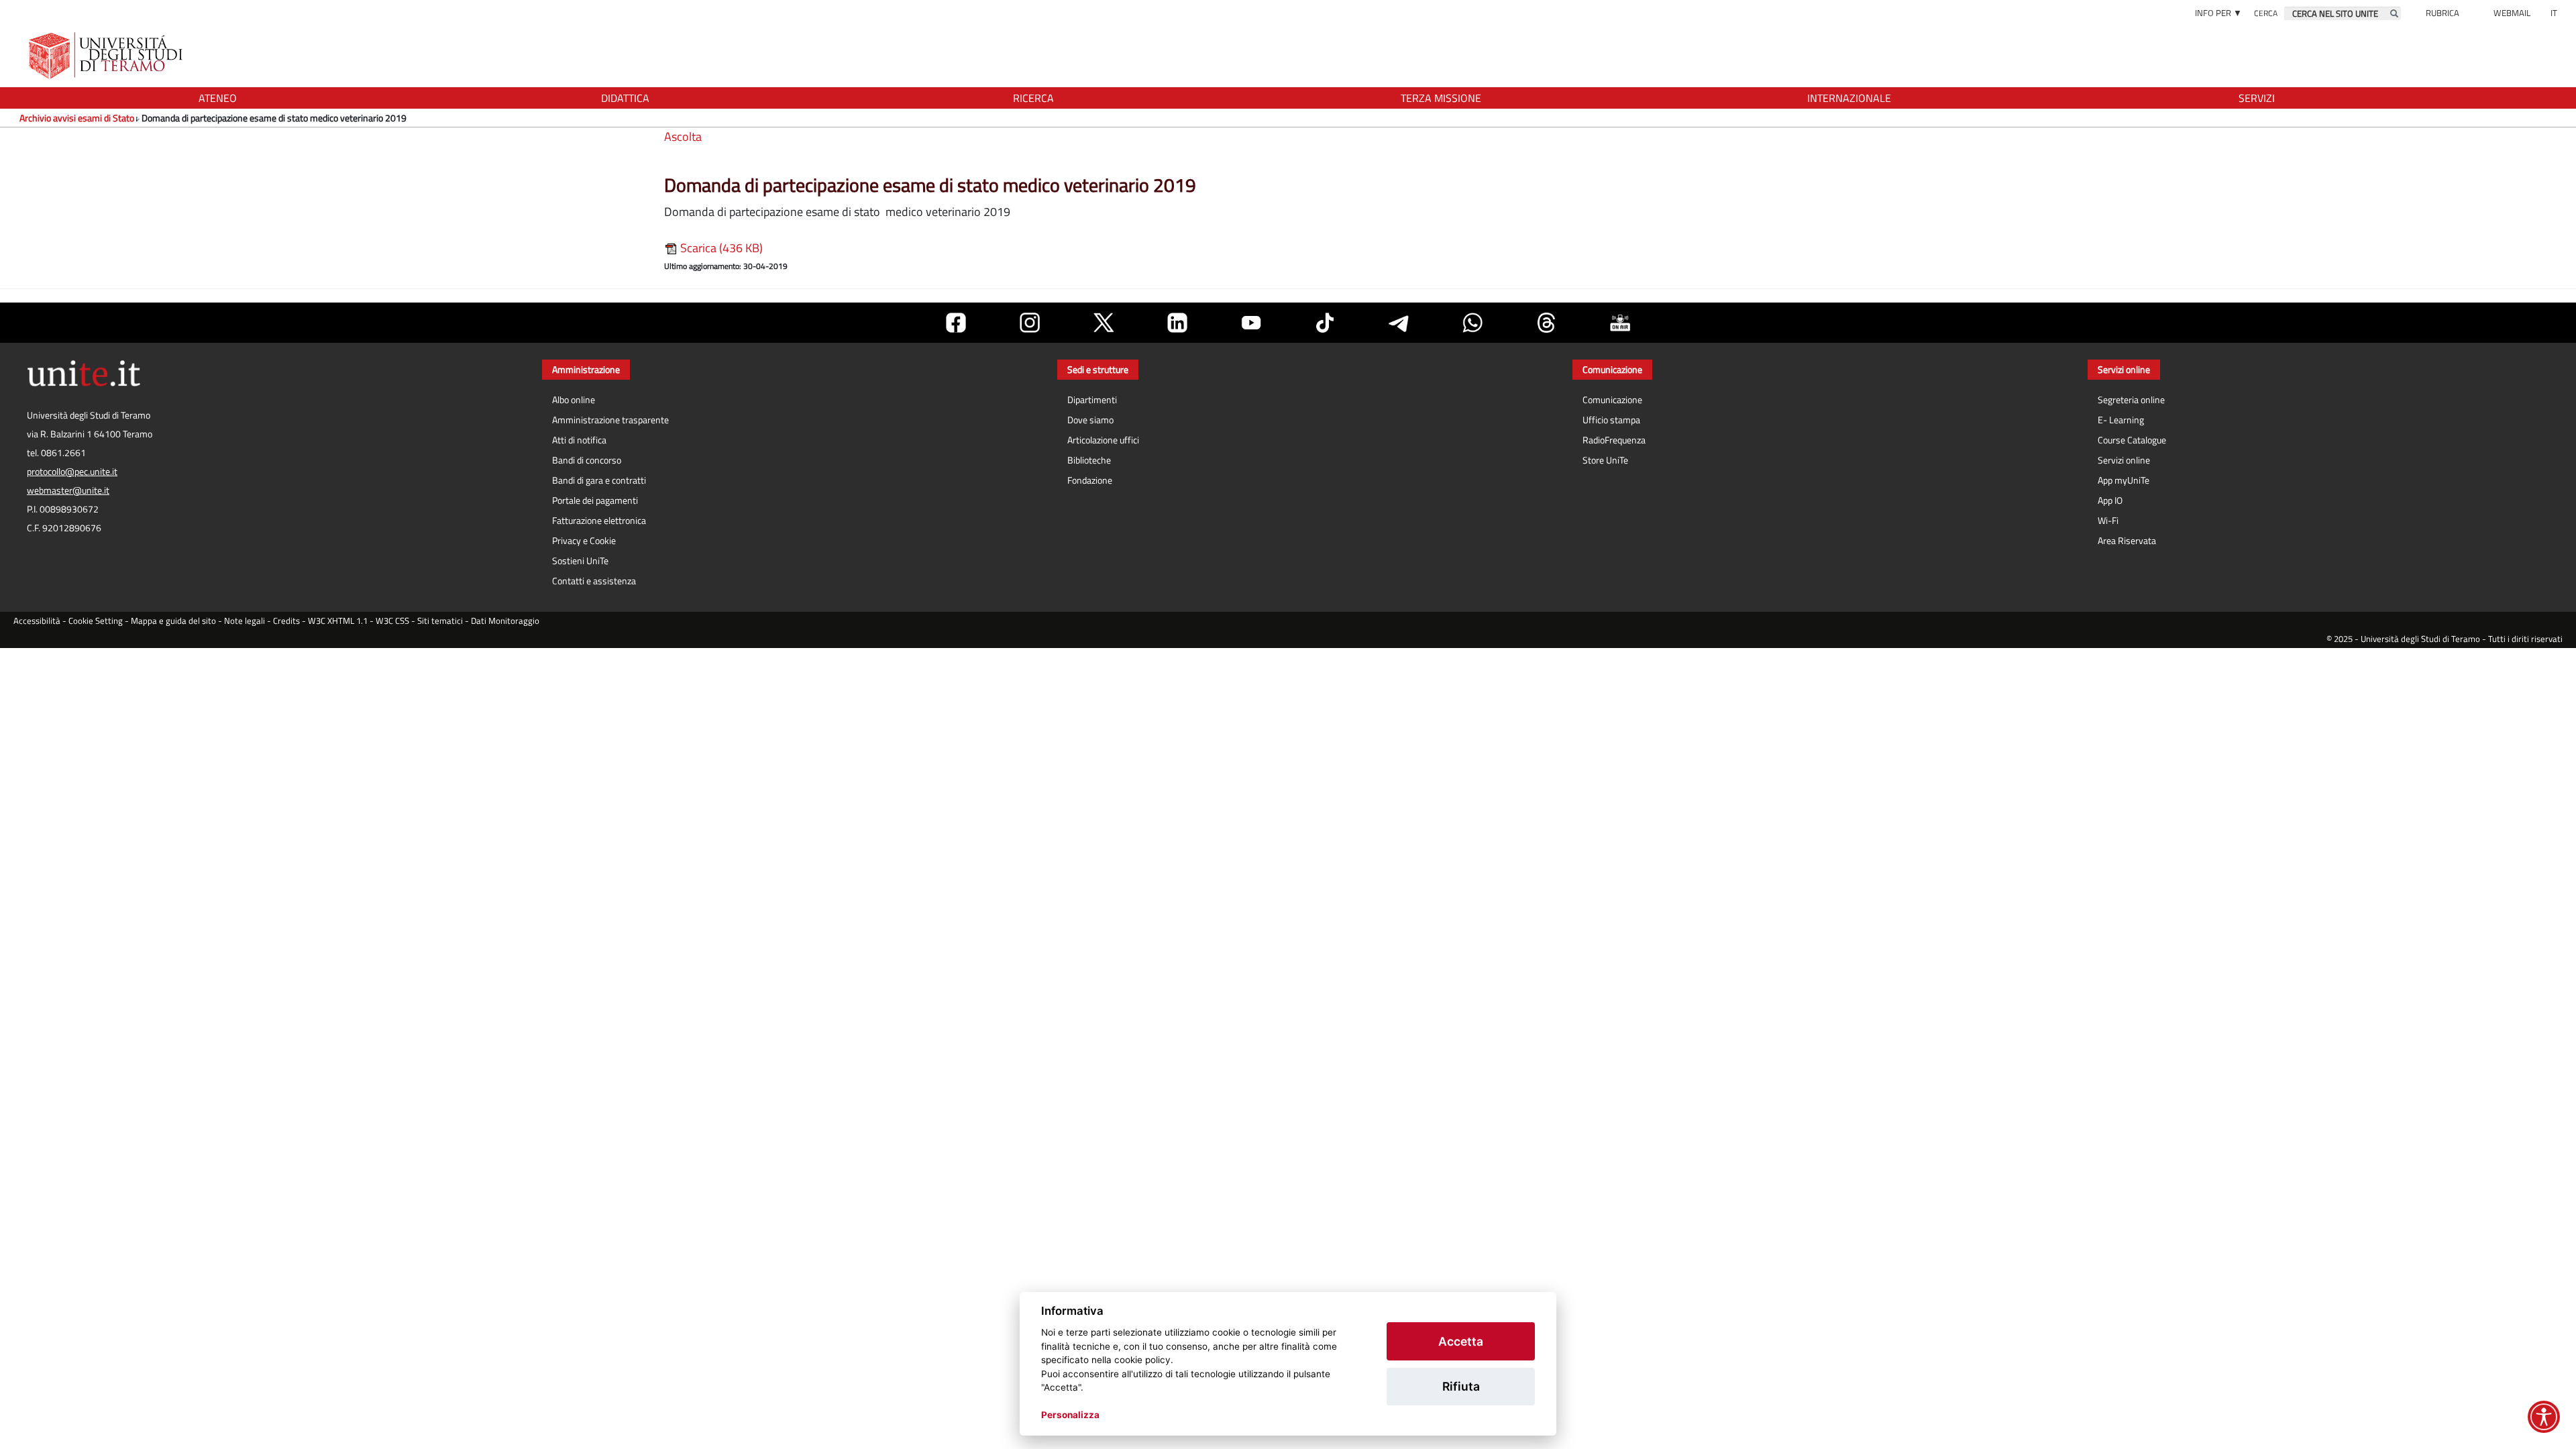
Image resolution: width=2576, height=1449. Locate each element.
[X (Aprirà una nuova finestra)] (1104, 323)
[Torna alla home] (107, 55)
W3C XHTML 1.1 (338, 621)
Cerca (2266, 13)
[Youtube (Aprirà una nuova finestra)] (1251, 323)
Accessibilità (37, 621)
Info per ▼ (2218, 13)
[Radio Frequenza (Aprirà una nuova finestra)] (1620, 323)
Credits (286, 621)
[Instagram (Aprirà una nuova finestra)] (1030, 323)
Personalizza (1070, 1415)
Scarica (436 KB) (720, 248)
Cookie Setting (96, 621)
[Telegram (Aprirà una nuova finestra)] (1399, 323)
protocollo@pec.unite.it (72, 472)
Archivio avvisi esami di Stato (77, 118)
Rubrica (2443, 13)
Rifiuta (1461, 1386)
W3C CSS (392, 621)
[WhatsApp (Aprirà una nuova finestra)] (1472, 323)
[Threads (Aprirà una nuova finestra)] (1546, 323)
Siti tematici (440, 621)
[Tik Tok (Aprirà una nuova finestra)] (1325, 323)
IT (2554, 13)
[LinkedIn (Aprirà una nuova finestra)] (1177, 323)
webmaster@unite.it (68, 490)
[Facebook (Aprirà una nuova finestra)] (956, 323)
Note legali (245, 621)
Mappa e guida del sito (173, 621)
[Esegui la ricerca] (2394, 13)
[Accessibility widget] (2544, 1417)
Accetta (1461, 1341)
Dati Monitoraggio (505, 621)
